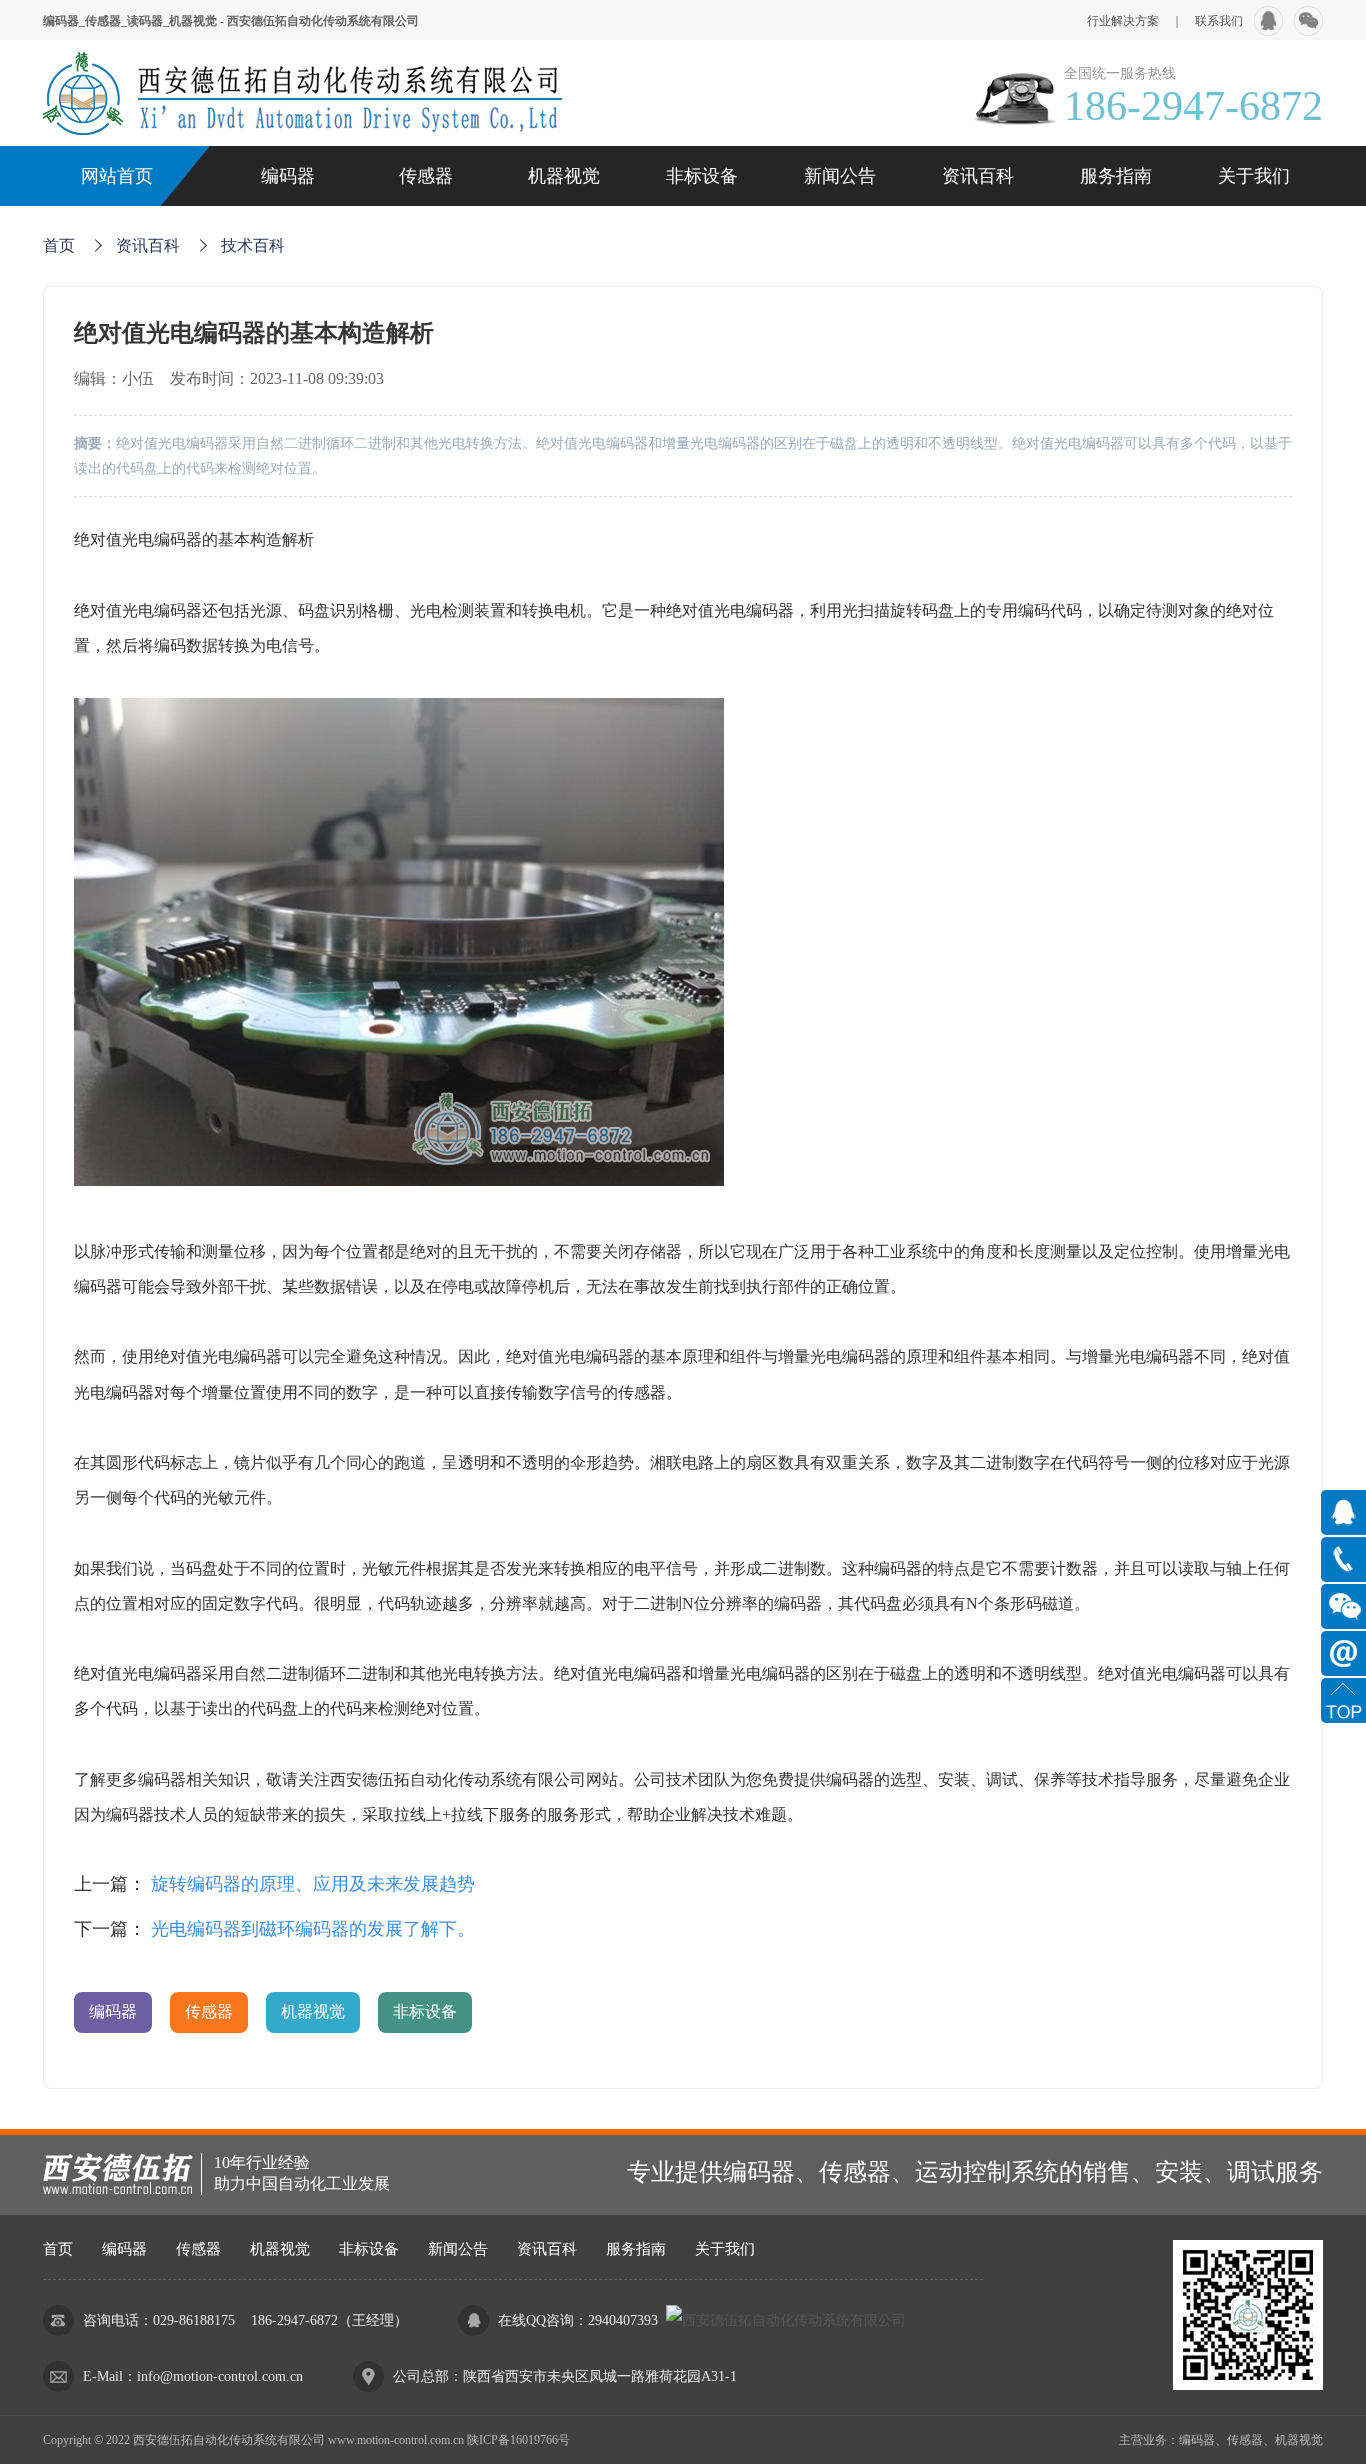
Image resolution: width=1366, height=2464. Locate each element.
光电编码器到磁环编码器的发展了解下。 (313, 1929)
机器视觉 (564, 176)
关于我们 (1254, 176)
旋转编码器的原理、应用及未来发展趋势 (313, 1884)
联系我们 (1219, 21)
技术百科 (253, 245)
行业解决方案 (1123, 21)
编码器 (288, 176)
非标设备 (702, 176)
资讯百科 (978, 176)
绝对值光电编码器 (138, 539)
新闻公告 (840, 176)
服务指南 (1116, 176)
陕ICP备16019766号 (518, 2440)
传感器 (426, 176)
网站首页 (117, 176)
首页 (59, 245)
